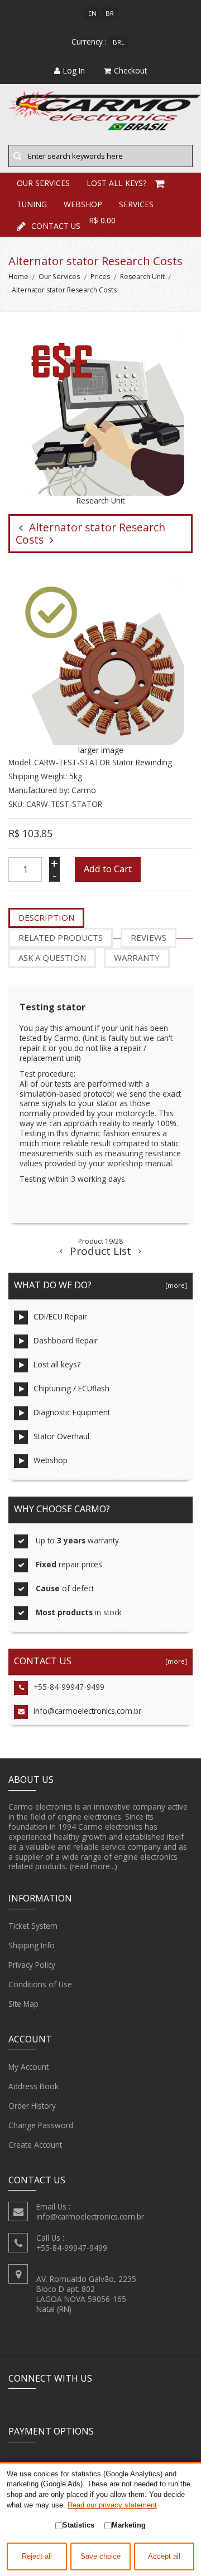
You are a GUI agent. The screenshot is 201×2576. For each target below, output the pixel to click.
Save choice (100, 2557)
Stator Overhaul (61, 1436)
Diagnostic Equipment (72, 1412)
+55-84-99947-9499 (69, 1687)
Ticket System (33, 1926)
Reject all (37, 2557)
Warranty (137, 957)
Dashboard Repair (66, 1340)
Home (18, 277)
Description (46, 917)
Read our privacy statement (112, 2505)
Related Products (61, 937)
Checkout (130, 70)
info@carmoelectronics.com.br (87, 1711)
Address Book (33, 2086)
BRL (119, 42)
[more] (174, 1285)
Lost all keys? (57, 1364)
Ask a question (52, 957)
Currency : (89, 41)
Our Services (59, 277)
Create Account (35, 2145)
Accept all (164, 2557)
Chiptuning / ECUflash (71, 1388)
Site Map (23, 2004)
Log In (74, 70)
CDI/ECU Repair (60, 1316)
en (92, 13)
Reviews (149, 937)
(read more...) (94, 1866)
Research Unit (142, 277)
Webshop (51, 1460)
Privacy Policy (32, 1965)
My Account (28, 2067)
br (110, 13)
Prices (100, 277)
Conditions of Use (40, 1984)
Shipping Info (32, 1945)
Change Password (41, 2125)
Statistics (78, 2525)
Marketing (129, 2525)
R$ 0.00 (102, 220)
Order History (32, 2106)
